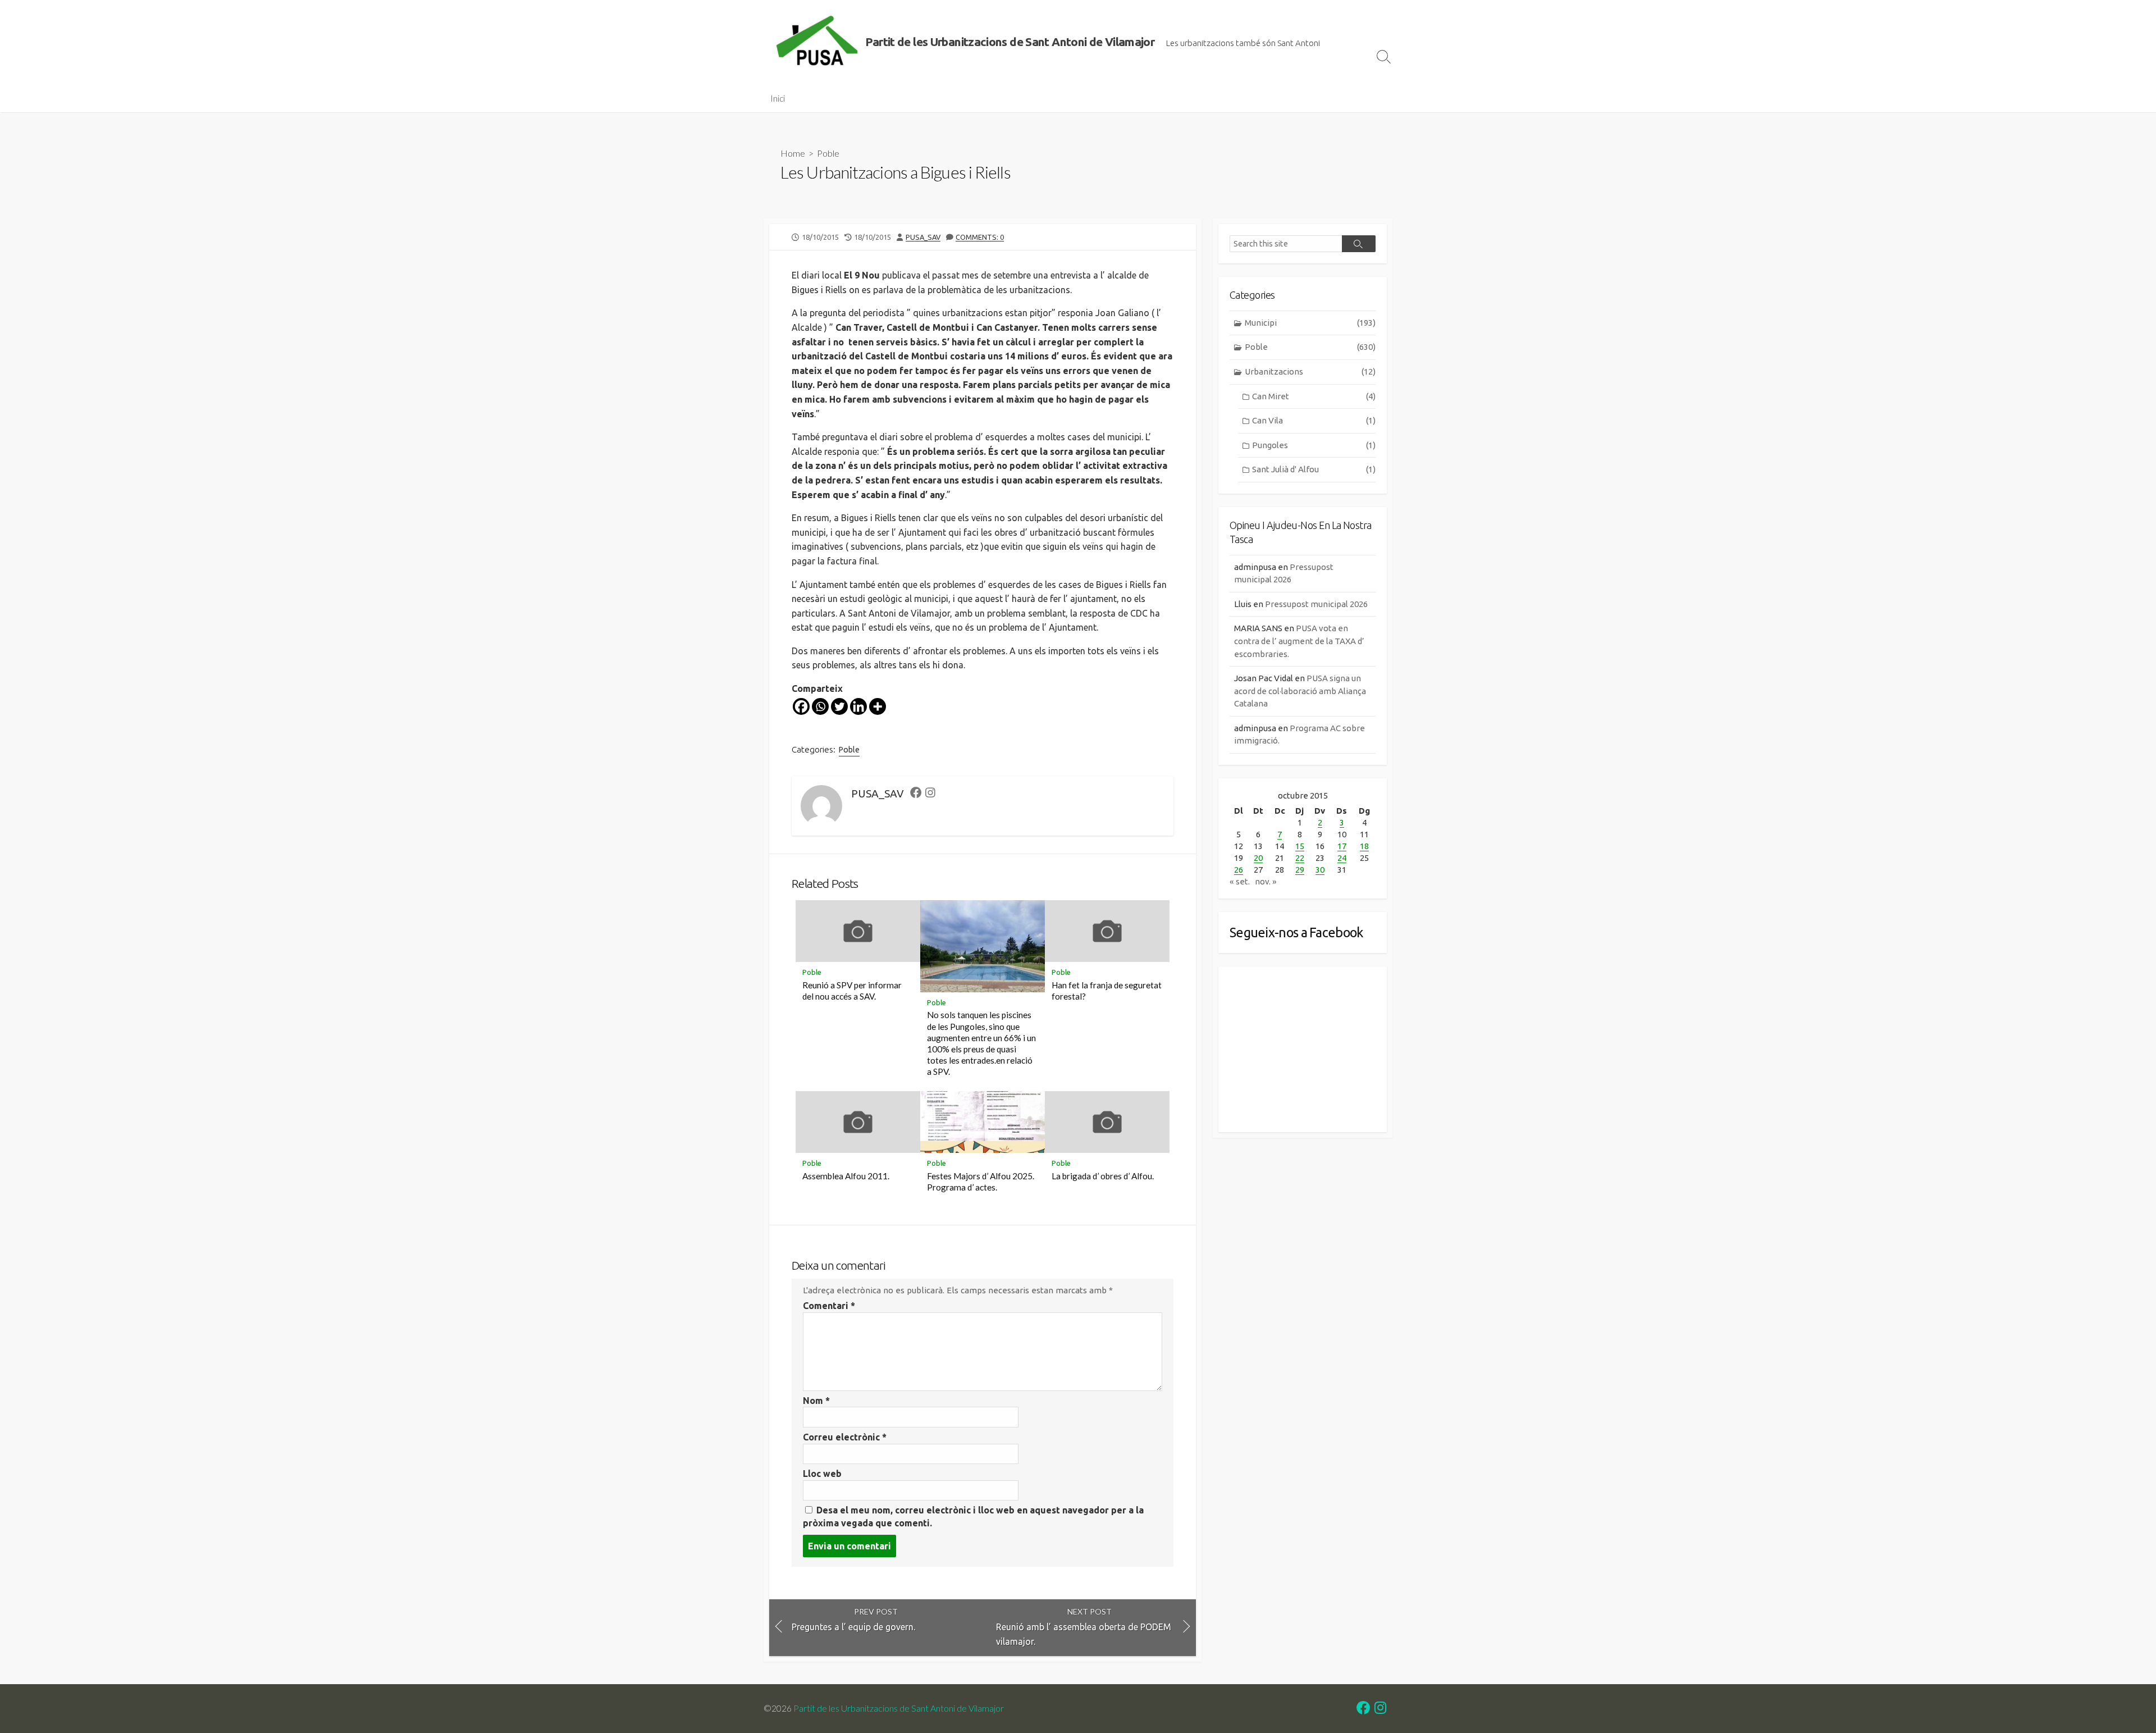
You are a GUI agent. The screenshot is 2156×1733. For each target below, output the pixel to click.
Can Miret (1314, 396)
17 (1342, 846)
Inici (778, 98)
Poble (828, 153)
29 (1300, 870)
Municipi (1310, 323)
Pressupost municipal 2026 (1316, 604)
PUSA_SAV (923, 237)
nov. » (1266, 881)
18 (1364, 846)
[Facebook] (801, 706)
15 (1300, 846)
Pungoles (1314, 445)
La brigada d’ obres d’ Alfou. (1103, 1176)
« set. (1240, 881)
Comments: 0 (980, 237)
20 (1258, 858)
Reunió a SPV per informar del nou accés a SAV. (852, 991)
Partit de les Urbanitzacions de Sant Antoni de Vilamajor (899, 1708)
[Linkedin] (858, 706)
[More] (878, 706)
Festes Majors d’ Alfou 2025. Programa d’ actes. (981, 1182)
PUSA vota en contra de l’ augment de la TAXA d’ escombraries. (1299, 641)
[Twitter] (839, 706)
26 (1239, 870)
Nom (816, 1401)
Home (793, 153)
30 (1320, 870)
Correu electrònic (845, 1437)
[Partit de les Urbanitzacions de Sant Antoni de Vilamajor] (817, 42)
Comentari (829, 1306)
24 (1342, 858)
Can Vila (1314, 420)
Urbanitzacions (1310, 371)
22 (1300, 858)
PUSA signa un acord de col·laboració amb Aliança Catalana (1300, 691)
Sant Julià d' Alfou (1314, 469)
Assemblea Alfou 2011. (846, 1176)
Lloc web (822, 1474)
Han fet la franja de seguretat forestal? (1107, 991)
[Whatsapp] (820, 706)
